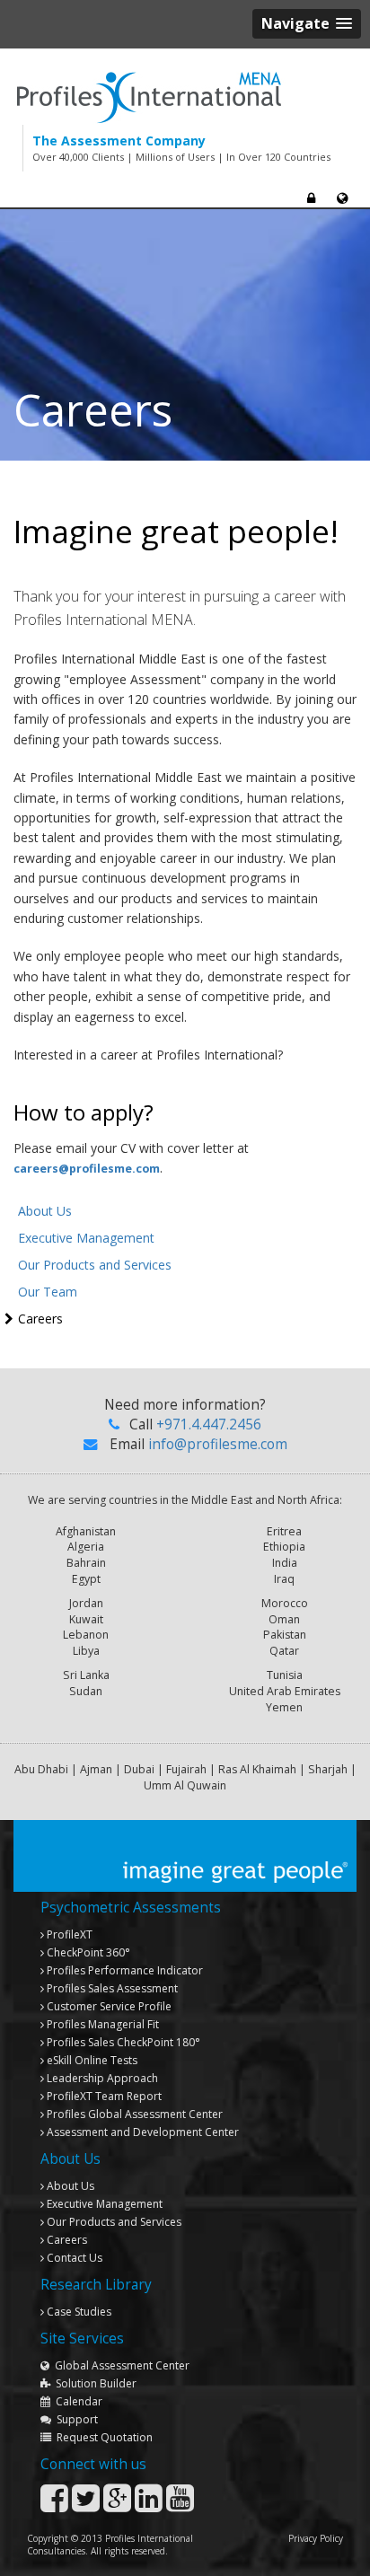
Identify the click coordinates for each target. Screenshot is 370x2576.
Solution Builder (93, 2383)
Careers (40, 1319)
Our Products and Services (95, 1265)
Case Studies (78, 2312)
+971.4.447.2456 (209, 1424)
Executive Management (86, 1238)
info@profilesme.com (218, 1444)
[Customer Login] (311, 198)
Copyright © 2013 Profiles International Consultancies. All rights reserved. (110, 2545)
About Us (45, 1211)
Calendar (76, 2401)
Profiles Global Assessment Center (133, 2114)
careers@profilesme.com (87, 1169)
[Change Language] (342, 198)
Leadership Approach (101, 2078)
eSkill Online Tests (91, 2060)
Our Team (48, 1292)
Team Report (104, 2096)
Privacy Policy (316, 2538)
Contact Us (73, 2258)
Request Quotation (102, 2437)
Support (75, 2419)
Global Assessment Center (119, 2365)
